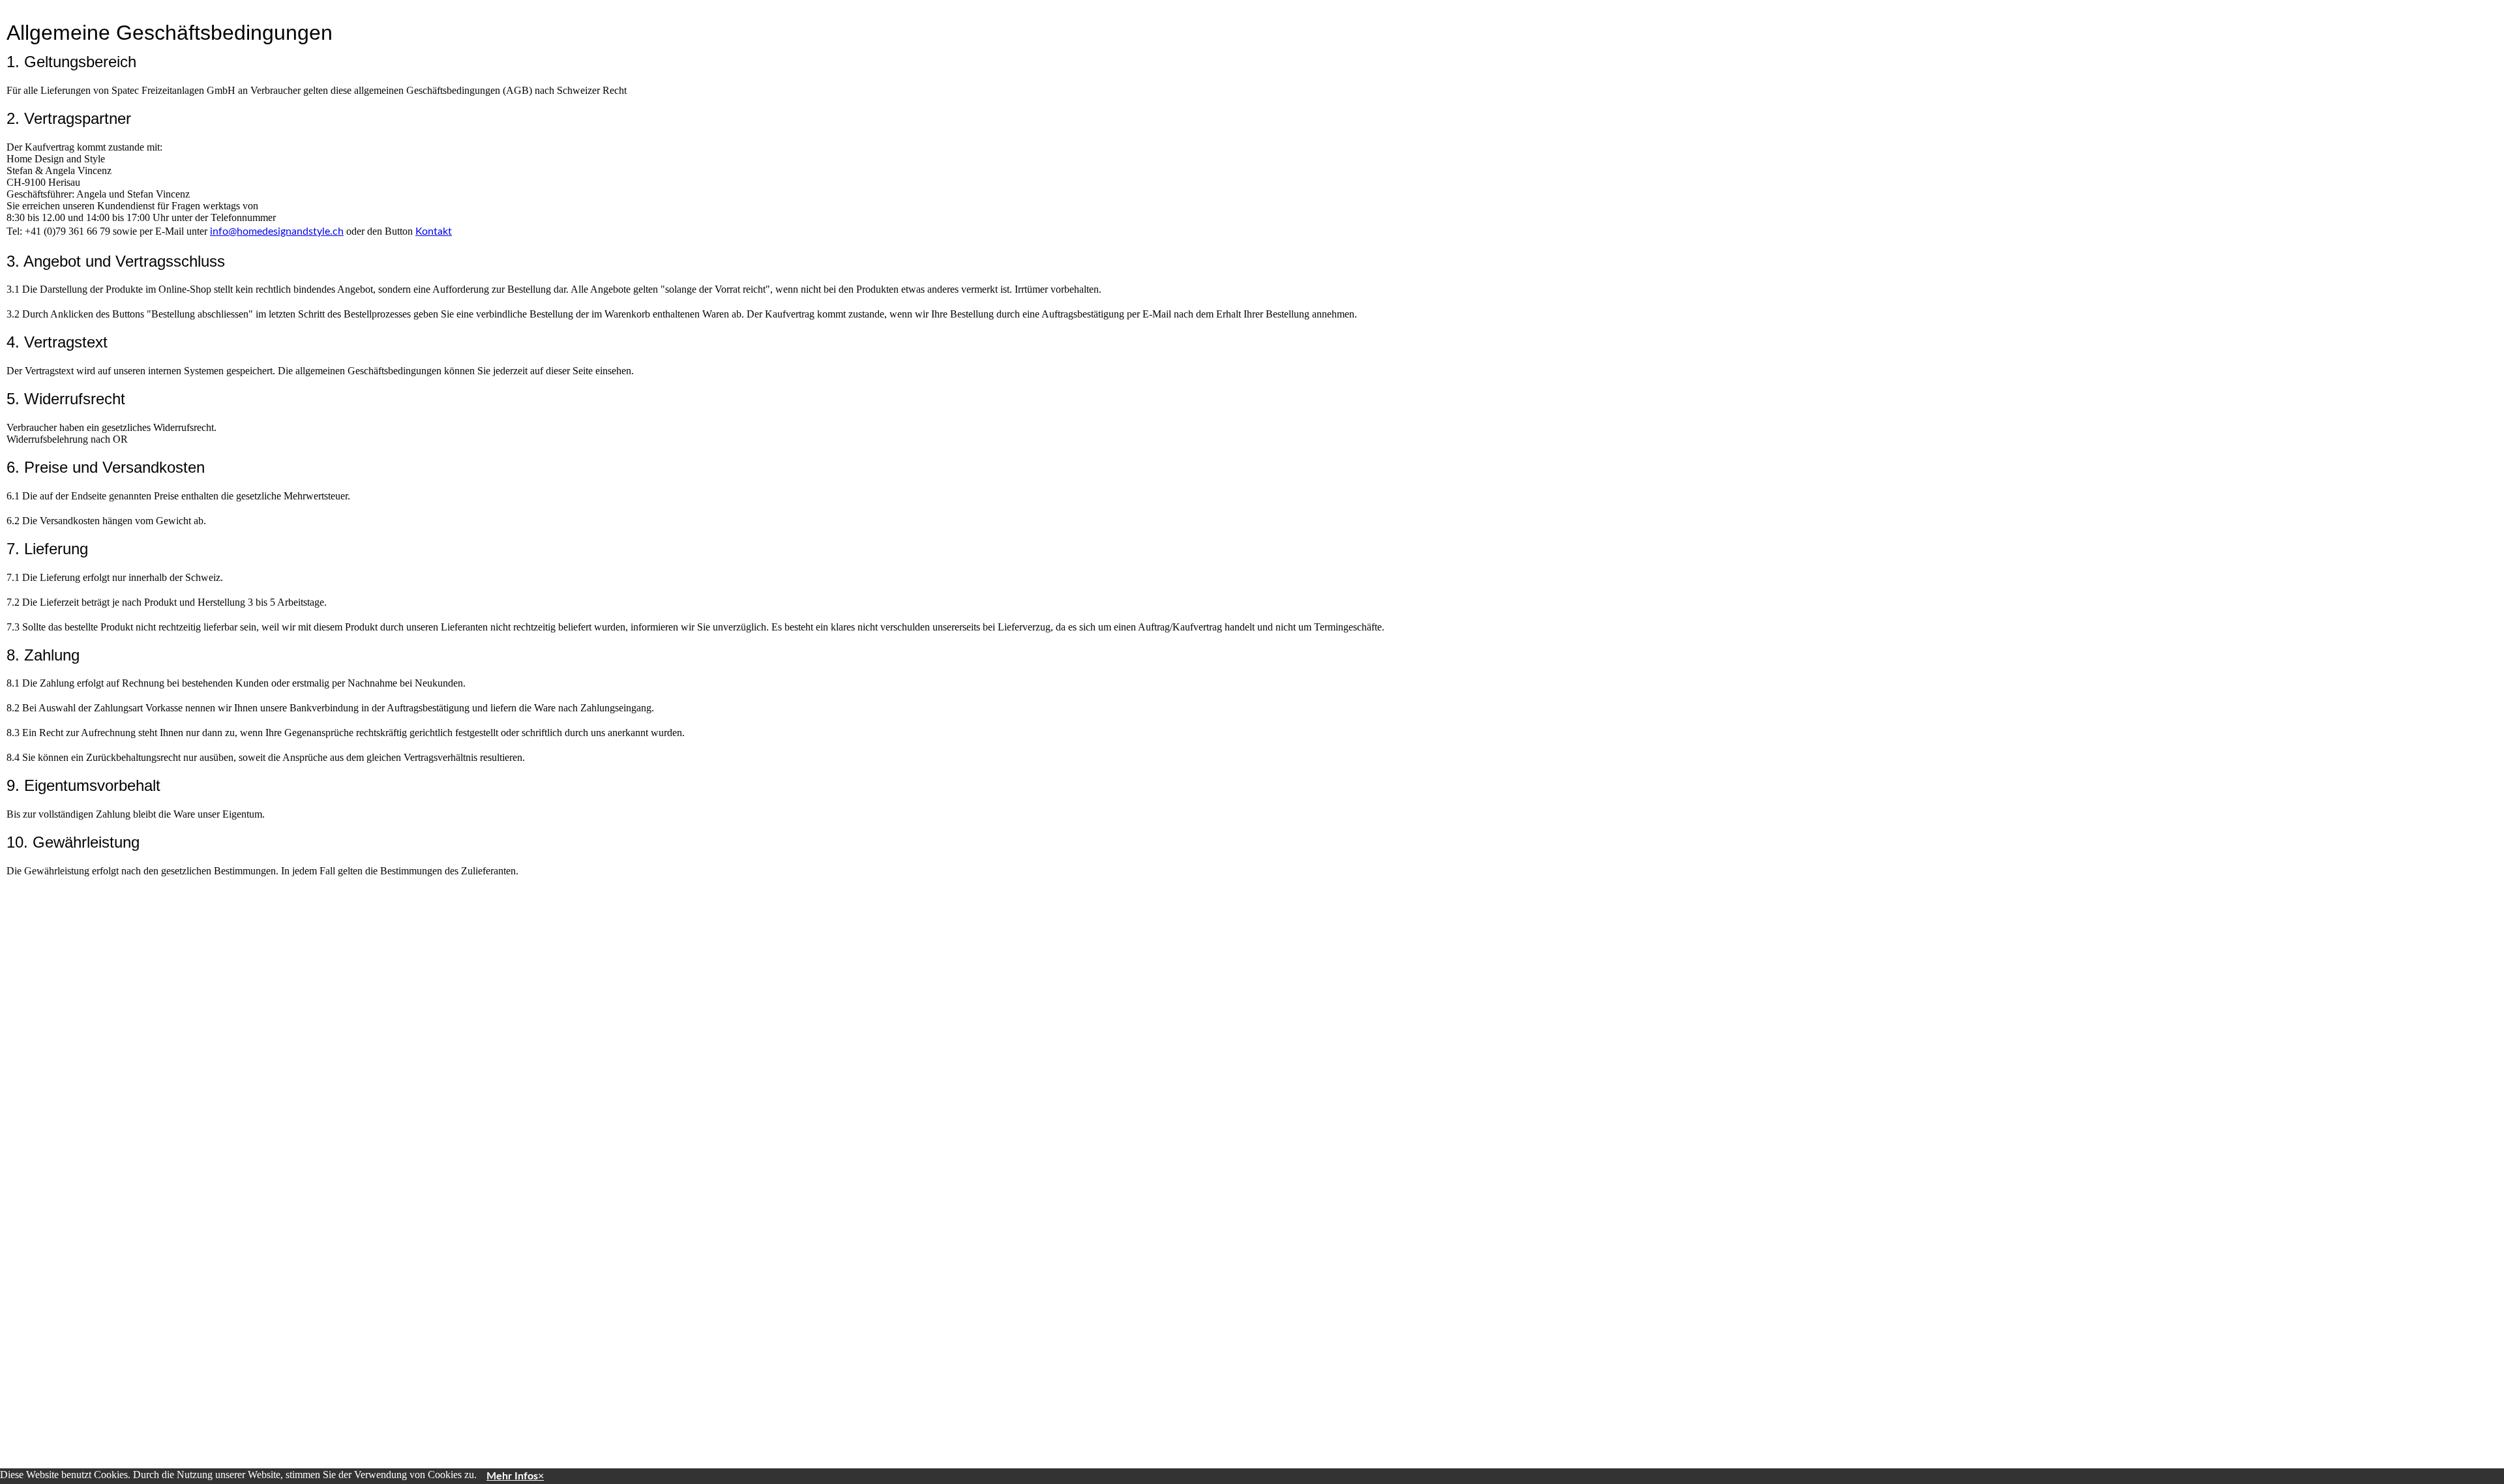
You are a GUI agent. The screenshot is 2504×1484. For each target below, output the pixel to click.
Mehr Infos (512, 1476)
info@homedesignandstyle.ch (277, 231)
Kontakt (434, 231)
